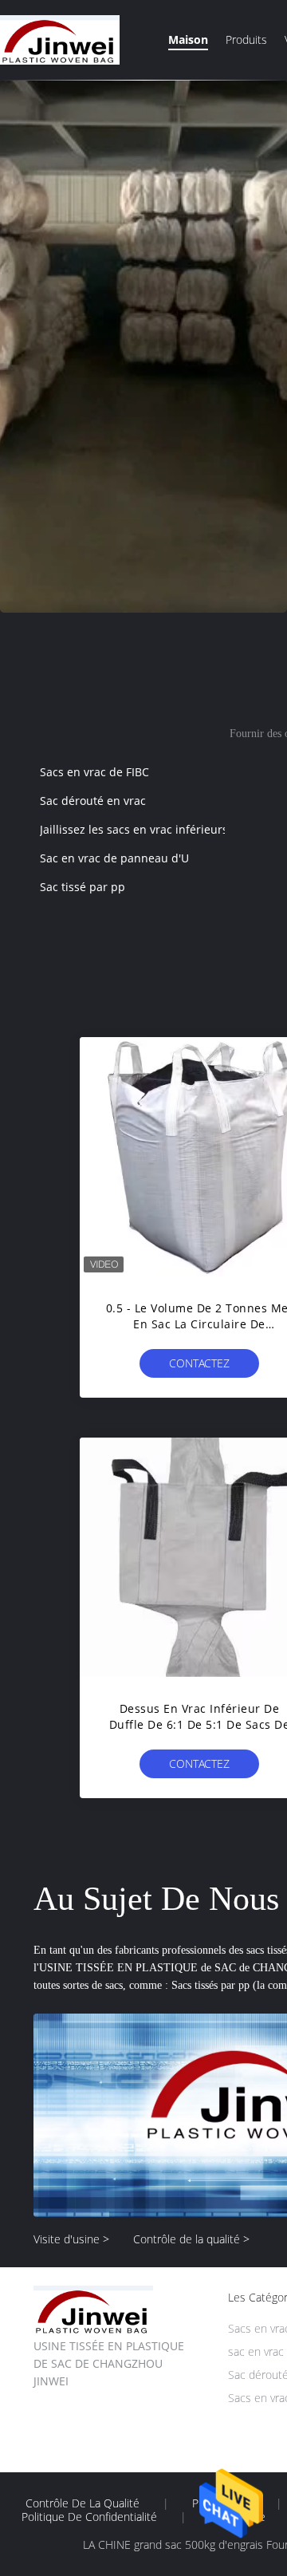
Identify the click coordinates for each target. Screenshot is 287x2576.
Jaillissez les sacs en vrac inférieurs (134, 829)
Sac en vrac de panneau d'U (114, 858)
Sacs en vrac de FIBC (94, 772)
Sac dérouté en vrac (93, 801)
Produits (246, 39)
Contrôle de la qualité (83, 2503)
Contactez (199, 1363)
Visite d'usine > (71, 2239)
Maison (188, 39)
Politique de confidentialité (89, 2517)
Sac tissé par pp (83, 887)
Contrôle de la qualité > (191, 2239)
